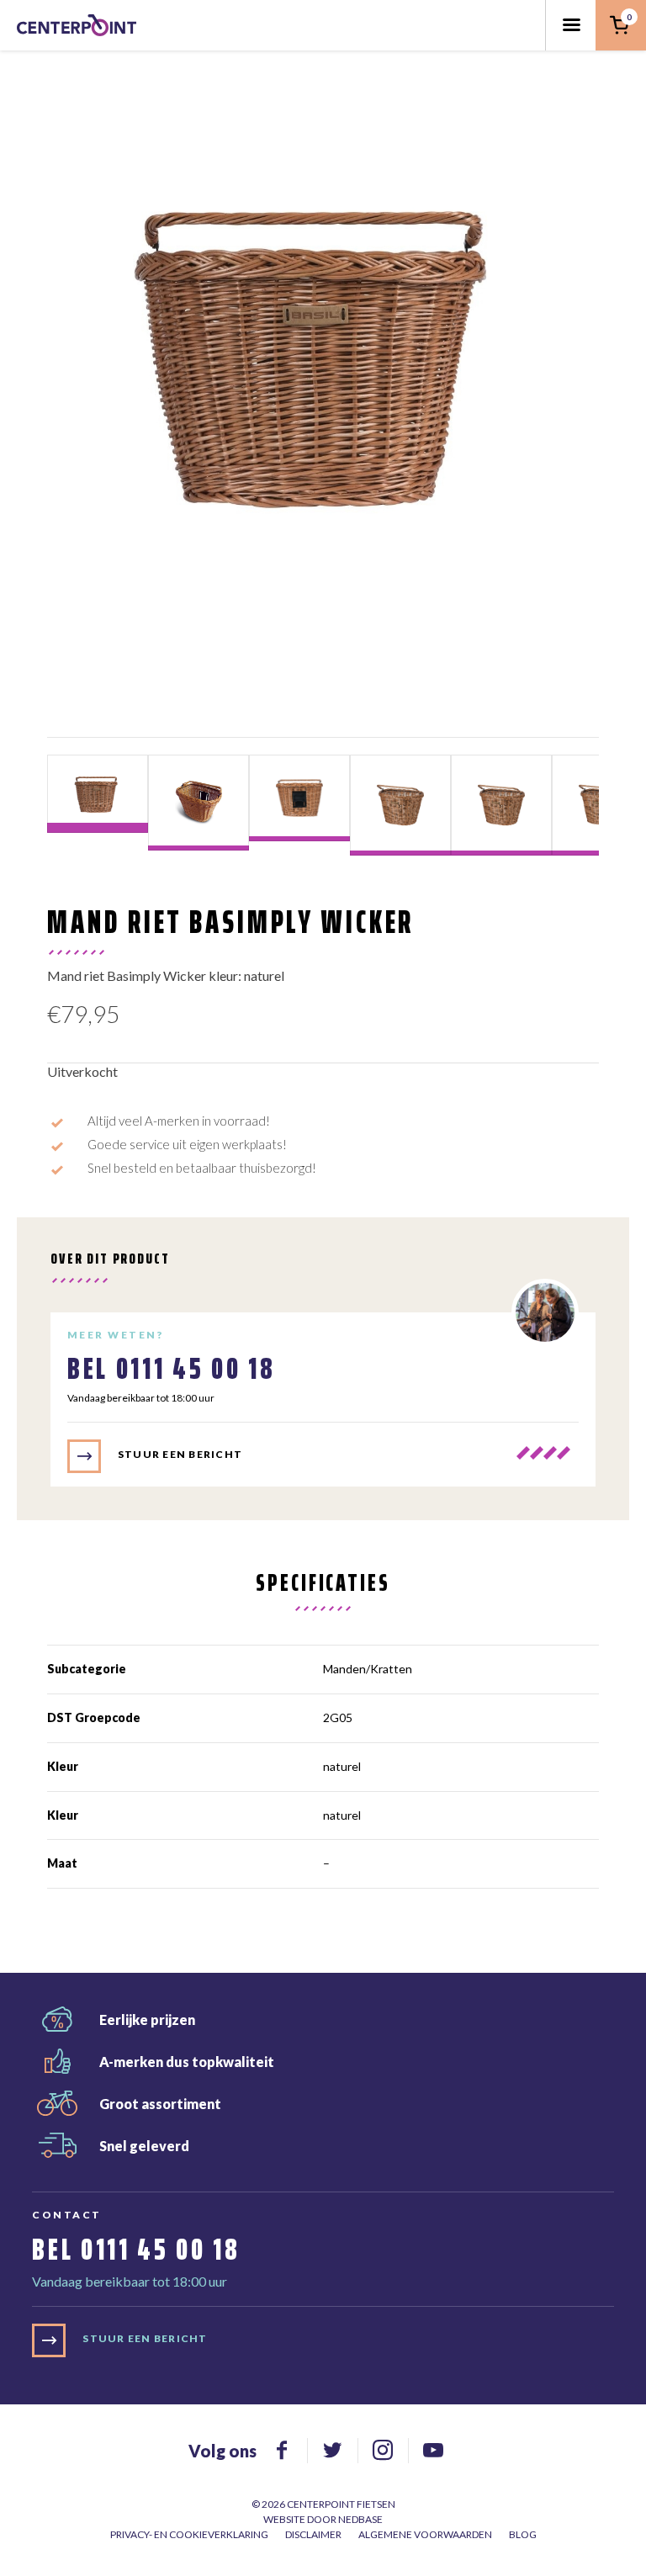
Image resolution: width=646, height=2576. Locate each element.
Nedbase (360, 2519)
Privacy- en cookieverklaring (189, 2534)
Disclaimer (313, 2534)
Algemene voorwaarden (425, 2534)
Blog (523, 2534)
